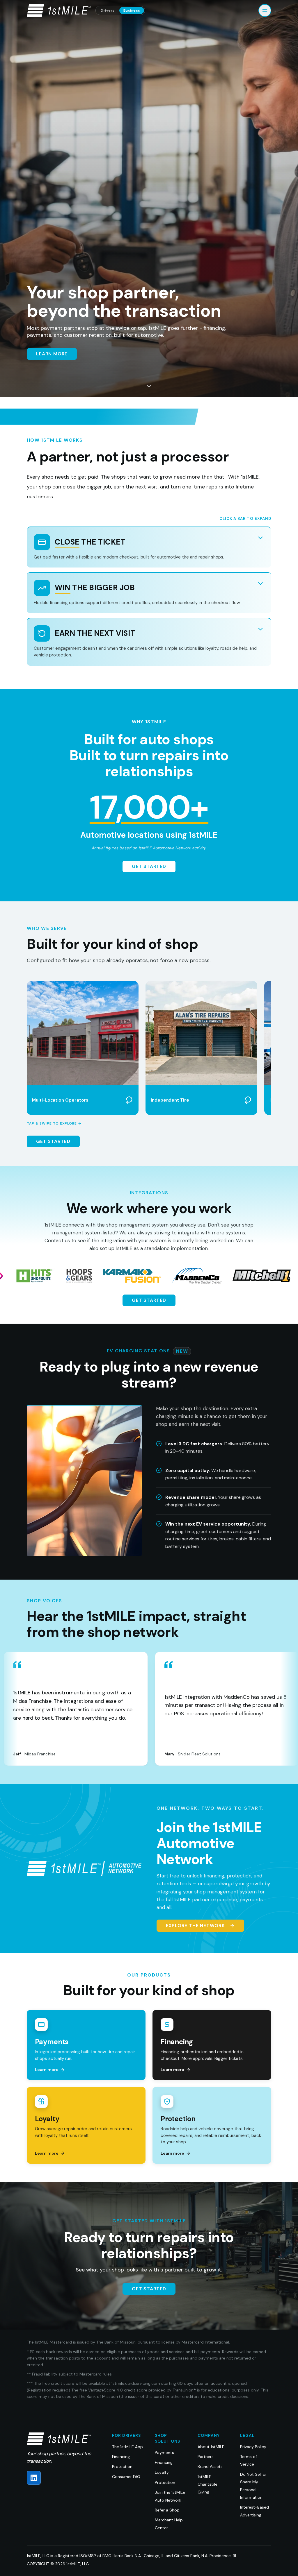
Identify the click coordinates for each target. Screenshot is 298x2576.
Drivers (108, 10)
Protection (122, 2466)
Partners (206, 2457)
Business (132, 10)
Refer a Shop (167, 2510)
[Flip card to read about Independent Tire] (248, 1100)
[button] (83, 1048)
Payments (164, 2453)
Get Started (149, 866)
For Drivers (126, 2435)
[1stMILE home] (59, 10)
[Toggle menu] (265, 10)
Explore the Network (195, 1926)
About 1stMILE (211, 2447)
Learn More (52, 354)
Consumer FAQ (126, 2477)
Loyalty (162, 2472)
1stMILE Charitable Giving (207, 2484)
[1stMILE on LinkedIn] (34, 2478)
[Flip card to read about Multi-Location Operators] (129, 1100)
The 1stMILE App (127, 2447)
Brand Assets (210, 2466)
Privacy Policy (253, 2447)
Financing (121, 2457)
